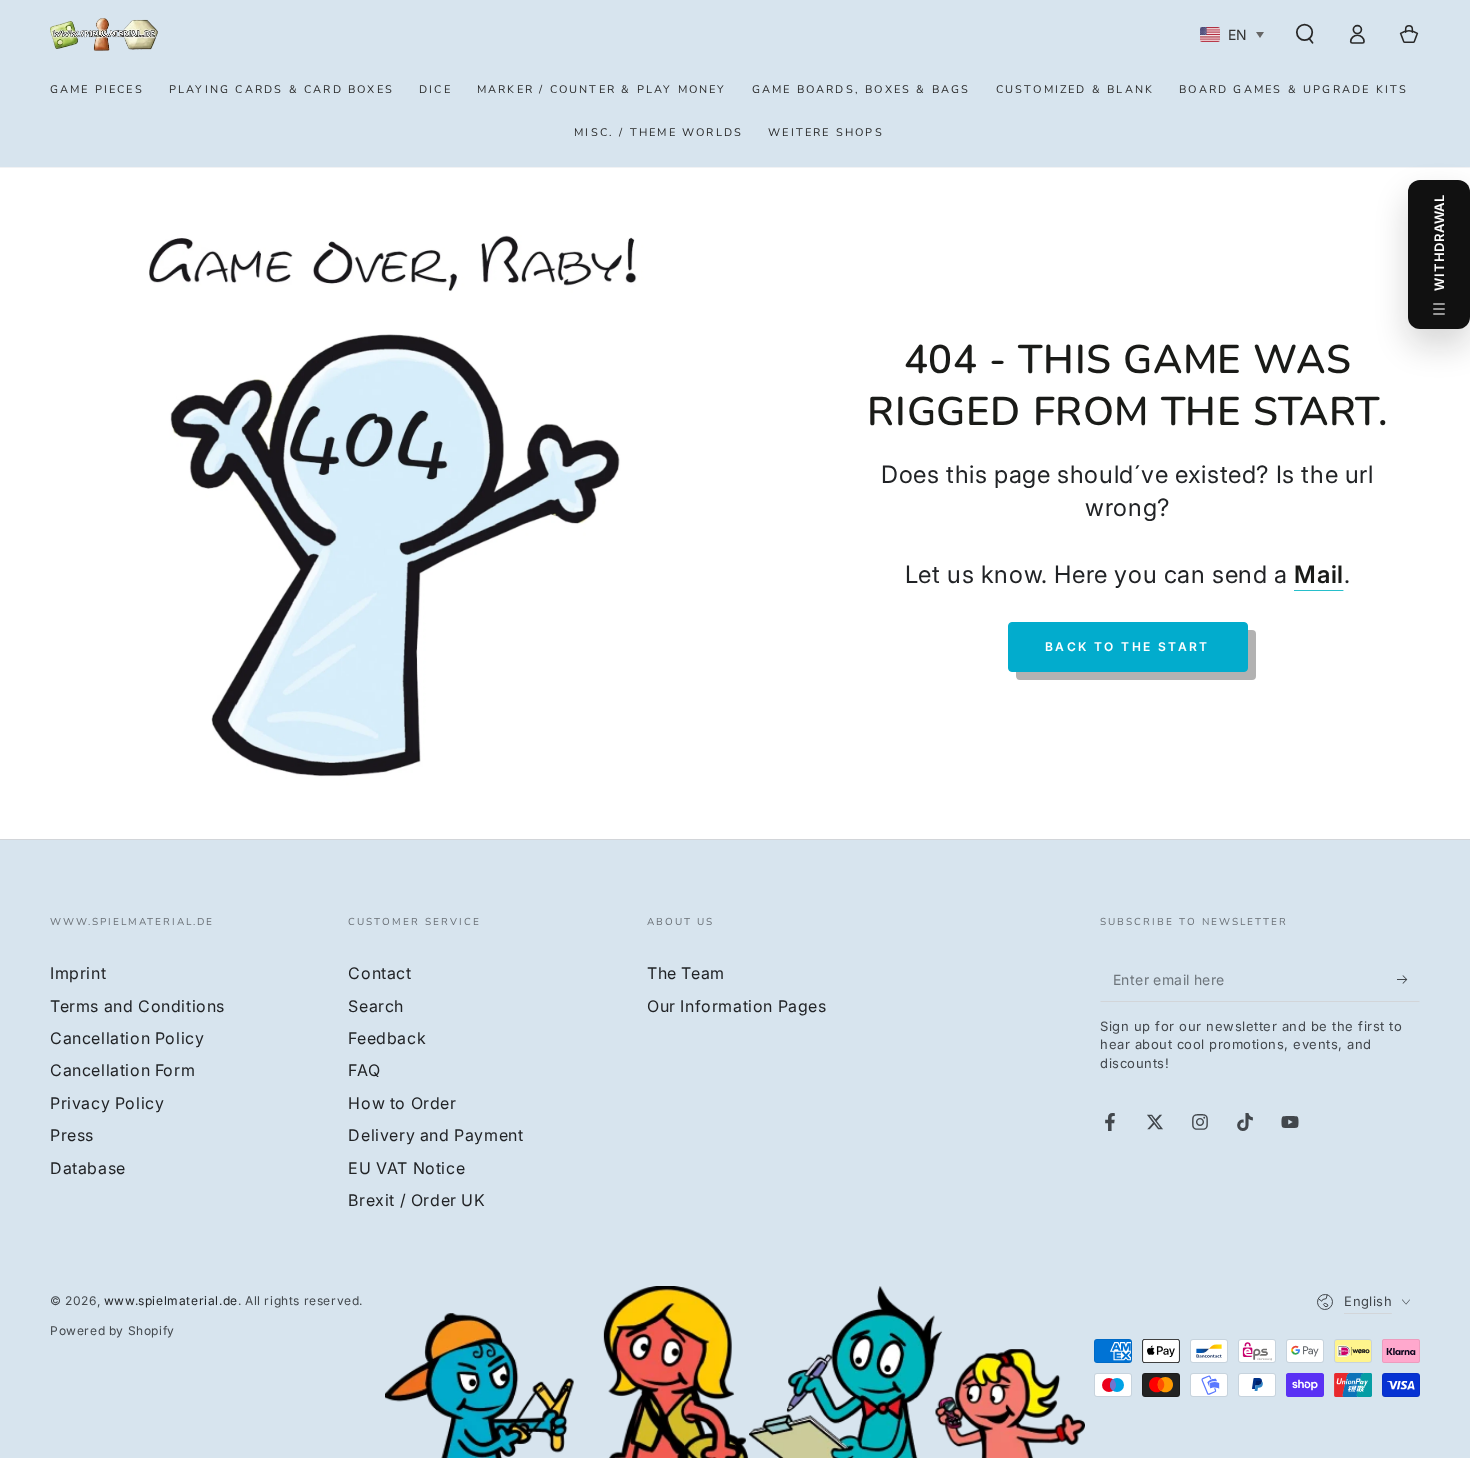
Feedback (387, 1038)
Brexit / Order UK (416, 1200)
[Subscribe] (1408, 979)
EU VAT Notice (406, 1168)
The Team (686, 973)
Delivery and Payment (435, 1135)
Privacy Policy (107, 1103)
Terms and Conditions (137, 1006)
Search (376, 1006)
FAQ (364, 1070)
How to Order (402, 1103)
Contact (379, 973)
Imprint (78, 973)
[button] (1305, 34)
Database (88, 1168)
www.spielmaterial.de (171, 1300)
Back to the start (1127, 646)
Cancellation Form (122, 1070)
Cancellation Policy (127, 1038)
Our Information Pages (737, 1006)
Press (72, 1135)
